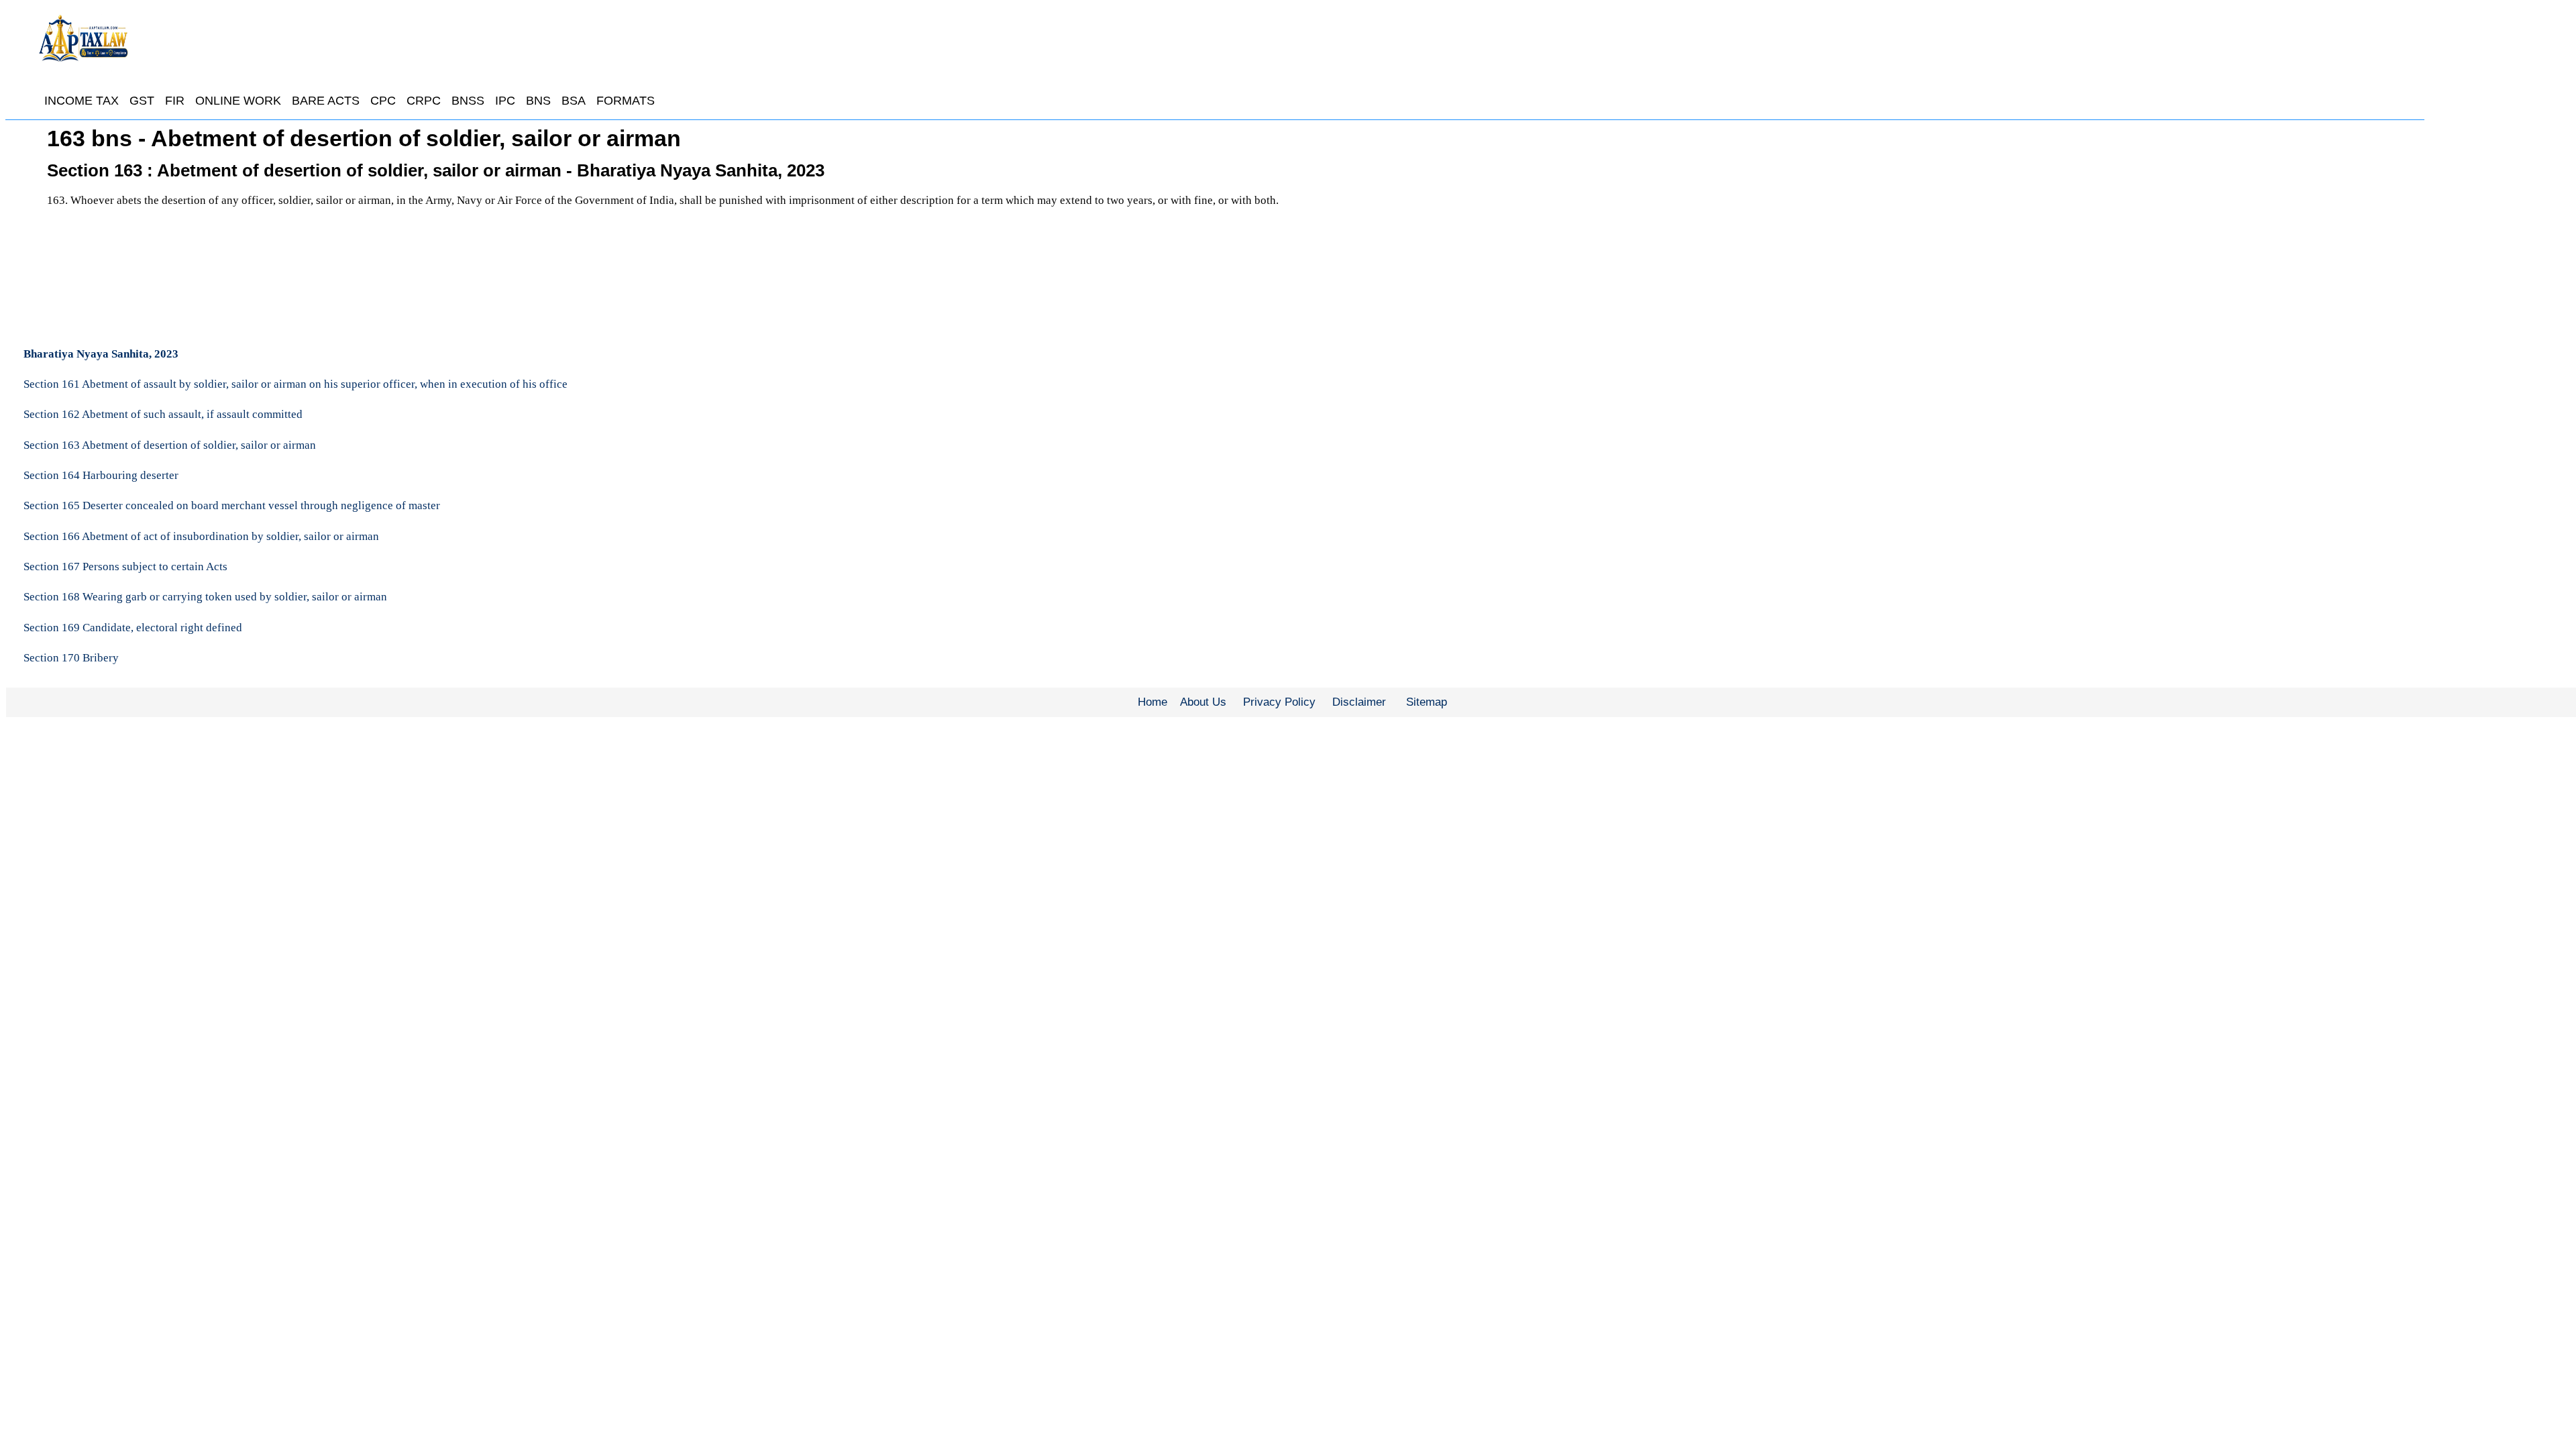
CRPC (424, 101)
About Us (1203, 702)
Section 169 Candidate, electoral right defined (133, 628)
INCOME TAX (82, 101)
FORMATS (626, 101)
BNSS (468, 101)
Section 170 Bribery (71, 658)
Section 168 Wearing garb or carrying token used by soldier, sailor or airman (205, 597)
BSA (574, 101)
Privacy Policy (1279, 702)
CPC (383, 101)
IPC (505, 101)
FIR (175, 101)
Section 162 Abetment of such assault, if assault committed (163, 414)
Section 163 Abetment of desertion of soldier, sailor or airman (170, 445)
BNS (538, 101)
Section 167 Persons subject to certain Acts (125, 567)
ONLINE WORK (238, 101)
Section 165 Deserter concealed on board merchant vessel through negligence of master (232, 505)
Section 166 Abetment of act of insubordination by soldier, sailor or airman (201, 536)
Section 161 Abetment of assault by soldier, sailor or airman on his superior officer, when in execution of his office (296, 384)
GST (142, 101)
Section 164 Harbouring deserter (101, 475)
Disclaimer (1359, 702)
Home (1152, 702)
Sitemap (1427, 702)
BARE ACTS (326, 101)
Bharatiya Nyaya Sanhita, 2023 (101, 354)
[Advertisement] (1897, 225)
